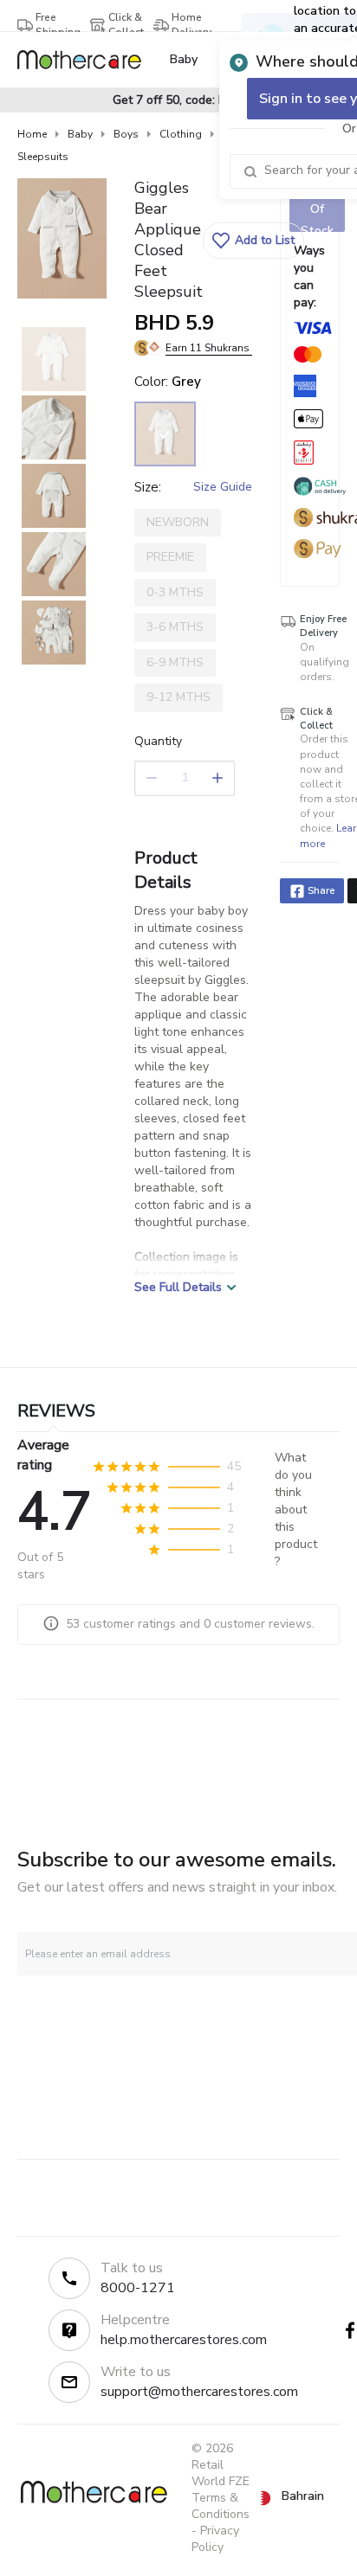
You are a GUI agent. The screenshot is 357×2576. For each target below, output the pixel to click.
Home (32, 134)
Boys (126, 134)
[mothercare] (86, 60)
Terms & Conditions (221, 2506)
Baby (80, 134)
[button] (253, 241)
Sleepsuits (43, 157)
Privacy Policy (215, 2539)
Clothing (181, 134)
